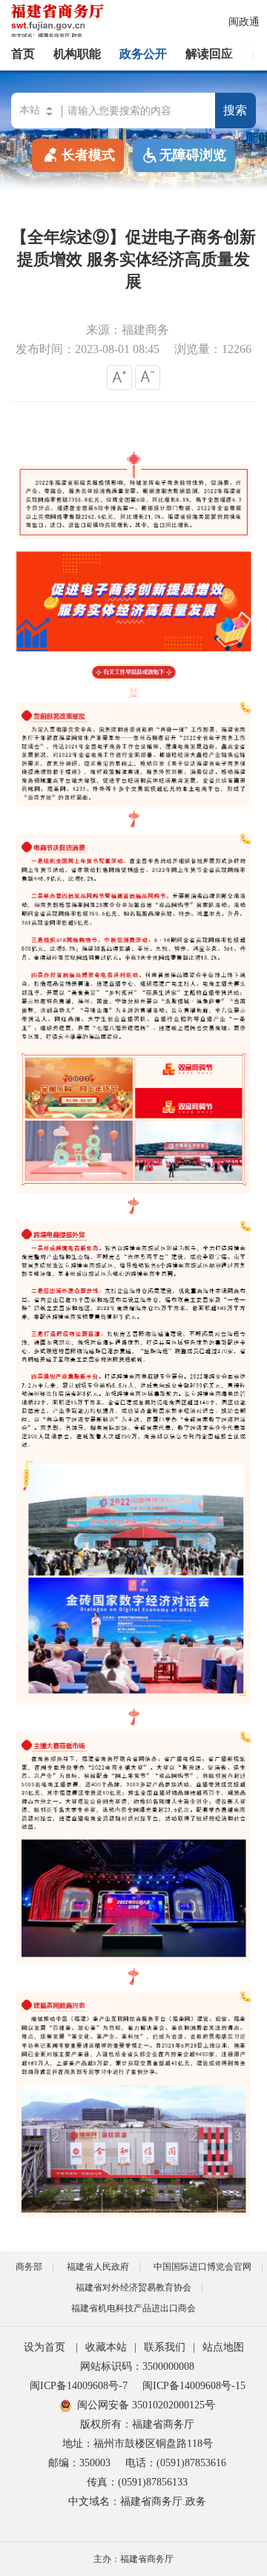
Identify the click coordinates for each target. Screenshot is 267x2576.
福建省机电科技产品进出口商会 (133, 2308)
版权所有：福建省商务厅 (137, 2424)
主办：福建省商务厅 (133, 2559)
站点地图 (223, 2347)
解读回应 (209, 54)
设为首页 (44, 2347)
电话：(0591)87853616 (176, 2463)
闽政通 (244, 22)
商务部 (29, 2267)
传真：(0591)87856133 (137, 2482)
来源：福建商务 (128, 330)
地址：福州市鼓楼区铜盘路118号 (138, 2444)
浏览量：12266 (213, 349)
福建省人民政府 (98, 2267)
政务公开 (143, 54)
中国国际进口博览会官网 (202, 2267)
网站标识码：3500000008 (137, 2366)
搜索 (235, 110)
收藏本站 (106, 2347)
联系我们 (165, 2347)
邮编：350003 (79, 2463)
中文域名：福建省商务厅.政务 (137, 2501)
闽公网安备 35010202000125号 (146, 2405)
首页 (23, 54)
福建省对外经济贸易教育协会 (133, 2287)
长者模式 (88, 155)
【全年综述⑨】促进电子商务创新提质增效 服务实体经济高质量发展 (133, 259)
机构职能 (77, 54)
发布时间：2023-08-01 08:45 (88, 349)
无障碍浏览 (193, 155)
